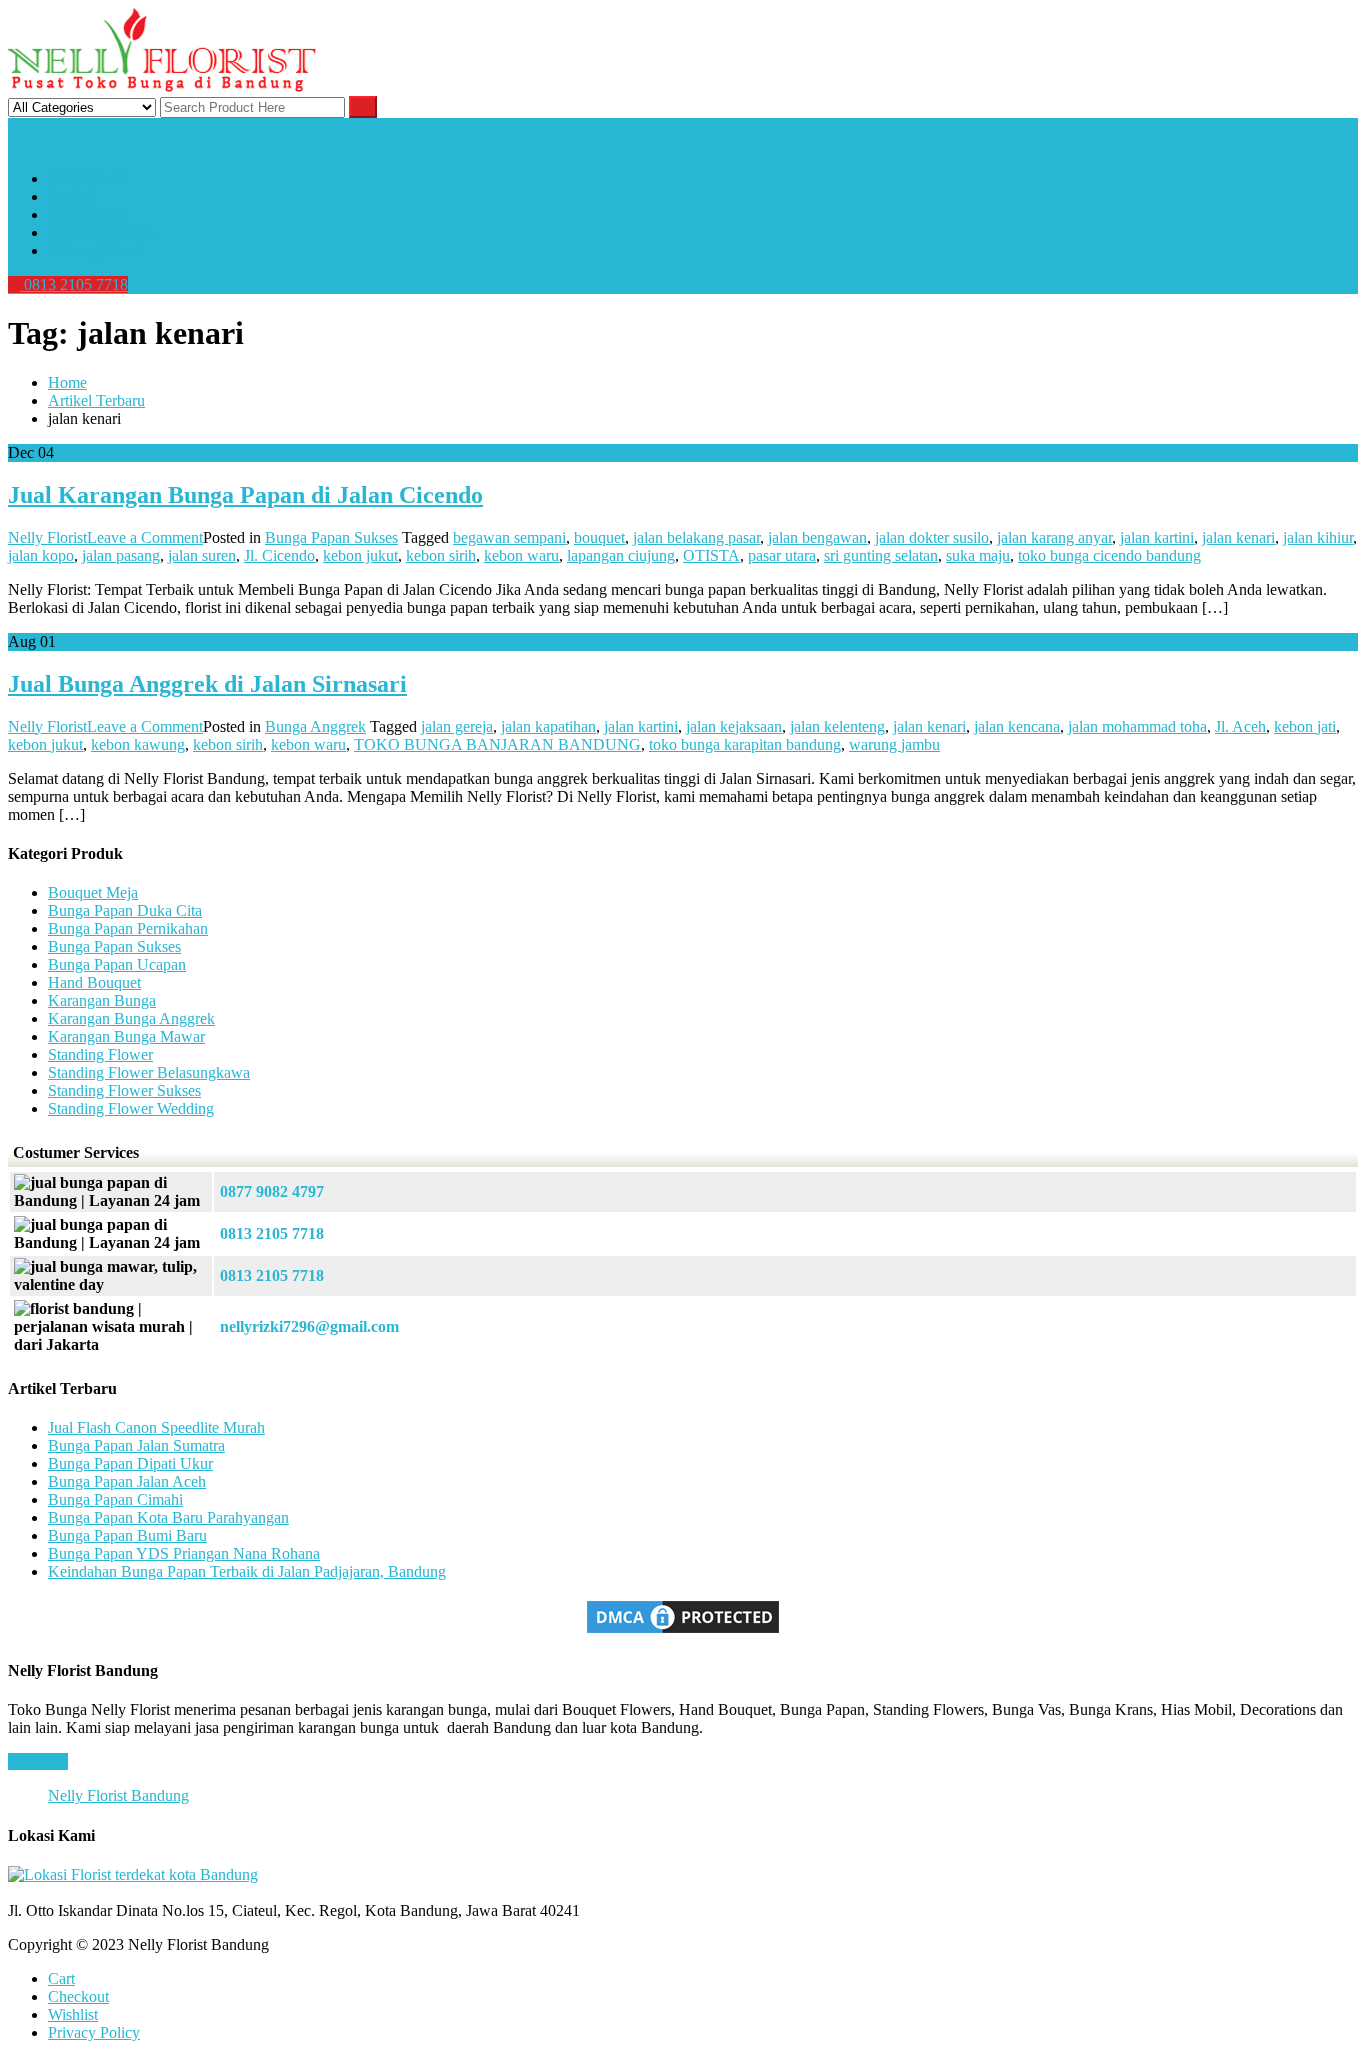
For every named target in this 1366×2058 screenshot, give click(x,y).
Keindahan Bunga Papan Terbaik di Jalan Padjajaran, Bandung (247, 1571)
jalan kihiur (1318, 537)
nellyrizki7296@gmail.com (309, 1326)
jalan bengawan (817, 537)
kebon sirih (441, 555)
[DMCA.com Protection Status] (683, 1631)
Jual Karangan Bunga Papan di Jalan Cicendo (245, 495)
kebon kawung (138, 744)
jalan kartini (1157, 537)
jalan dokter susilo (932, 537)
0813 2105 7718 (74, 284)
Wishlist (73, 2014)
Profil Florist (87, 178)
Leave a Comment (145, 537)
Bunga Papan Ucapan (117, 964)
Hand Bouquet (94, 982)
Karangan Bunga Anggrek (131, 1018)
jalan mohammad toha (1137, 726)
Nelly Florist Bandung (118, 1795)
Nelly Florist (47, 537)
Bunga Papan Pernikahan (128, 928)
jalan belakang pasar (696, 537)
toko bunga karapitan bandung (745, 744)
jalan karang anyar (1054, 537)
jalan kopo (41, 555)
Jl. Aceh (1240, 726)
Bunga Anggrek (315, 726)
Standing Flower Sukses (124, 1090)
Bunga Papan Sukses (331, 537)
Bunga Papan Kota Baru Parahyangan (168, 1517)
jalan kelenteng (837, 726)
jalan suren (202, 555)
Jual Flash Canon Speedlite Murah (156, 1427)
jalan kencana (1017, 726)
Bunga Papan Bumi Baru (127, 1535)
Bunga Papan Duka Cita (125, 910)
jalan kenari (1238, 537)
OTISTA (711, 555)
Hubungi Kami (95, 250)
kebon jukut (360, 555)
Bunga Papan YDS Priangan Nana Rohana (184, 1553)
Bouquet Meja (93, 892)
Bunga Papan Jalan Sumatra (136, 1445)
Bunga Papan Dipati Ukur (130, 1463)
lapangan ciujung (621, 555)
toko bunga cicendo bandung (1109, 555)
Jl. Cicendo (279, 555)
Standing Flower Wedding (131, 1108)
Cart (61, 1978)
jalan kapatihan (548, 726)
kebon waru (521, 555)
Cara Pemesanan (100, 232)
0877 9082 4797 (272, 1191)
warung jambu (894, 744)
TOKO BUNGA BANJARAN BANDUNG (497, 744)
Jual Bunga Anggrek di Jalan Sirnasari (207, 684)
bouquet (599, 537)
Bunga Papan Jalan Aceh (127, 1481)
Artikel (70, 196)
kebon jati (1305, 726)
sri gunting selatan (881, 555)
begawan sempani (509, 537)
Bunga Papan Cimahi (115, 1499)
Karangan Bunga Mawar (126, 1036)
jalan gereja (457, 726)
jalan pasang (121, 555)
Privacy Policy (94, 2032)
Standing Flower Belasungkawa (149, 1072)
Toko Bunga (87, 214)
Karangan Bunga (102, 1000)
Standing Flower (100, 1054)
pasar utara (782, 555)
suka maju (978, 555)
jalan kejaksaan (734, 726)
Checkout (78, 1996)
